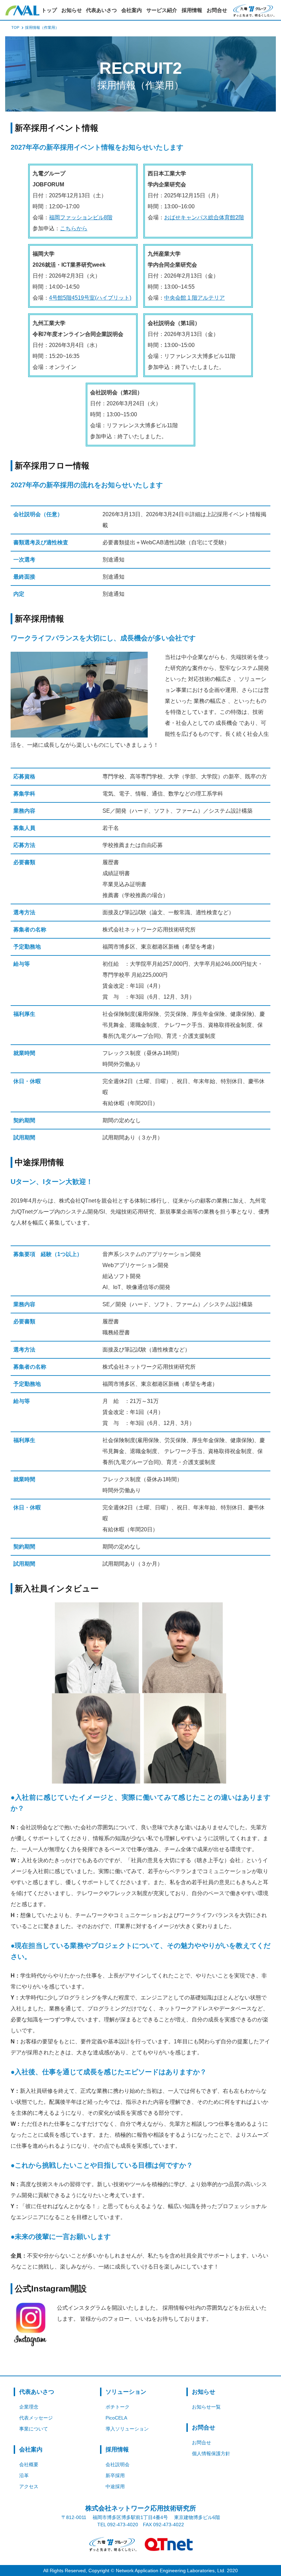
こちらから (74, 228)
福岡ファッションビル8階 (81, 217)
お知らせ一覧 (206, 2407)
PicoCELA (116, 2418)
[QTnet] (169, 2544)
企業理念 (29, 2407)
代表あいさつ (101, 10)
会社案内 (132, 10)
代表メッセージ (36, 2418)
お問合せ (217, 10)
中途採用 (115, 2486)
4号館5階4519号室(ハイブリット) (90, 298)
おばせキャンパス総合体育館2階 (204, 217)
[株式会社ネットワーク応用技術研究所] (22, 10)
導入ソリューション (127, 2429)
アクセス (29, 2486)
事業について (34, 2429)
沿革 (24, 2475)
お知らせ (72, 10)
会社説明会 (118, 2464)
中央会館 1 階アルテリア (194, 298)
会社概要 (29, 2464)
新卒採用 (115, 2475)
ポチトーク (118, 2407)
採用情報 (192, 10)
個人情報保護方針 (211, 2453)
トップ (49, 10)
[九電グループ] (112, 2544)
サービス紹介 (162, 10)
